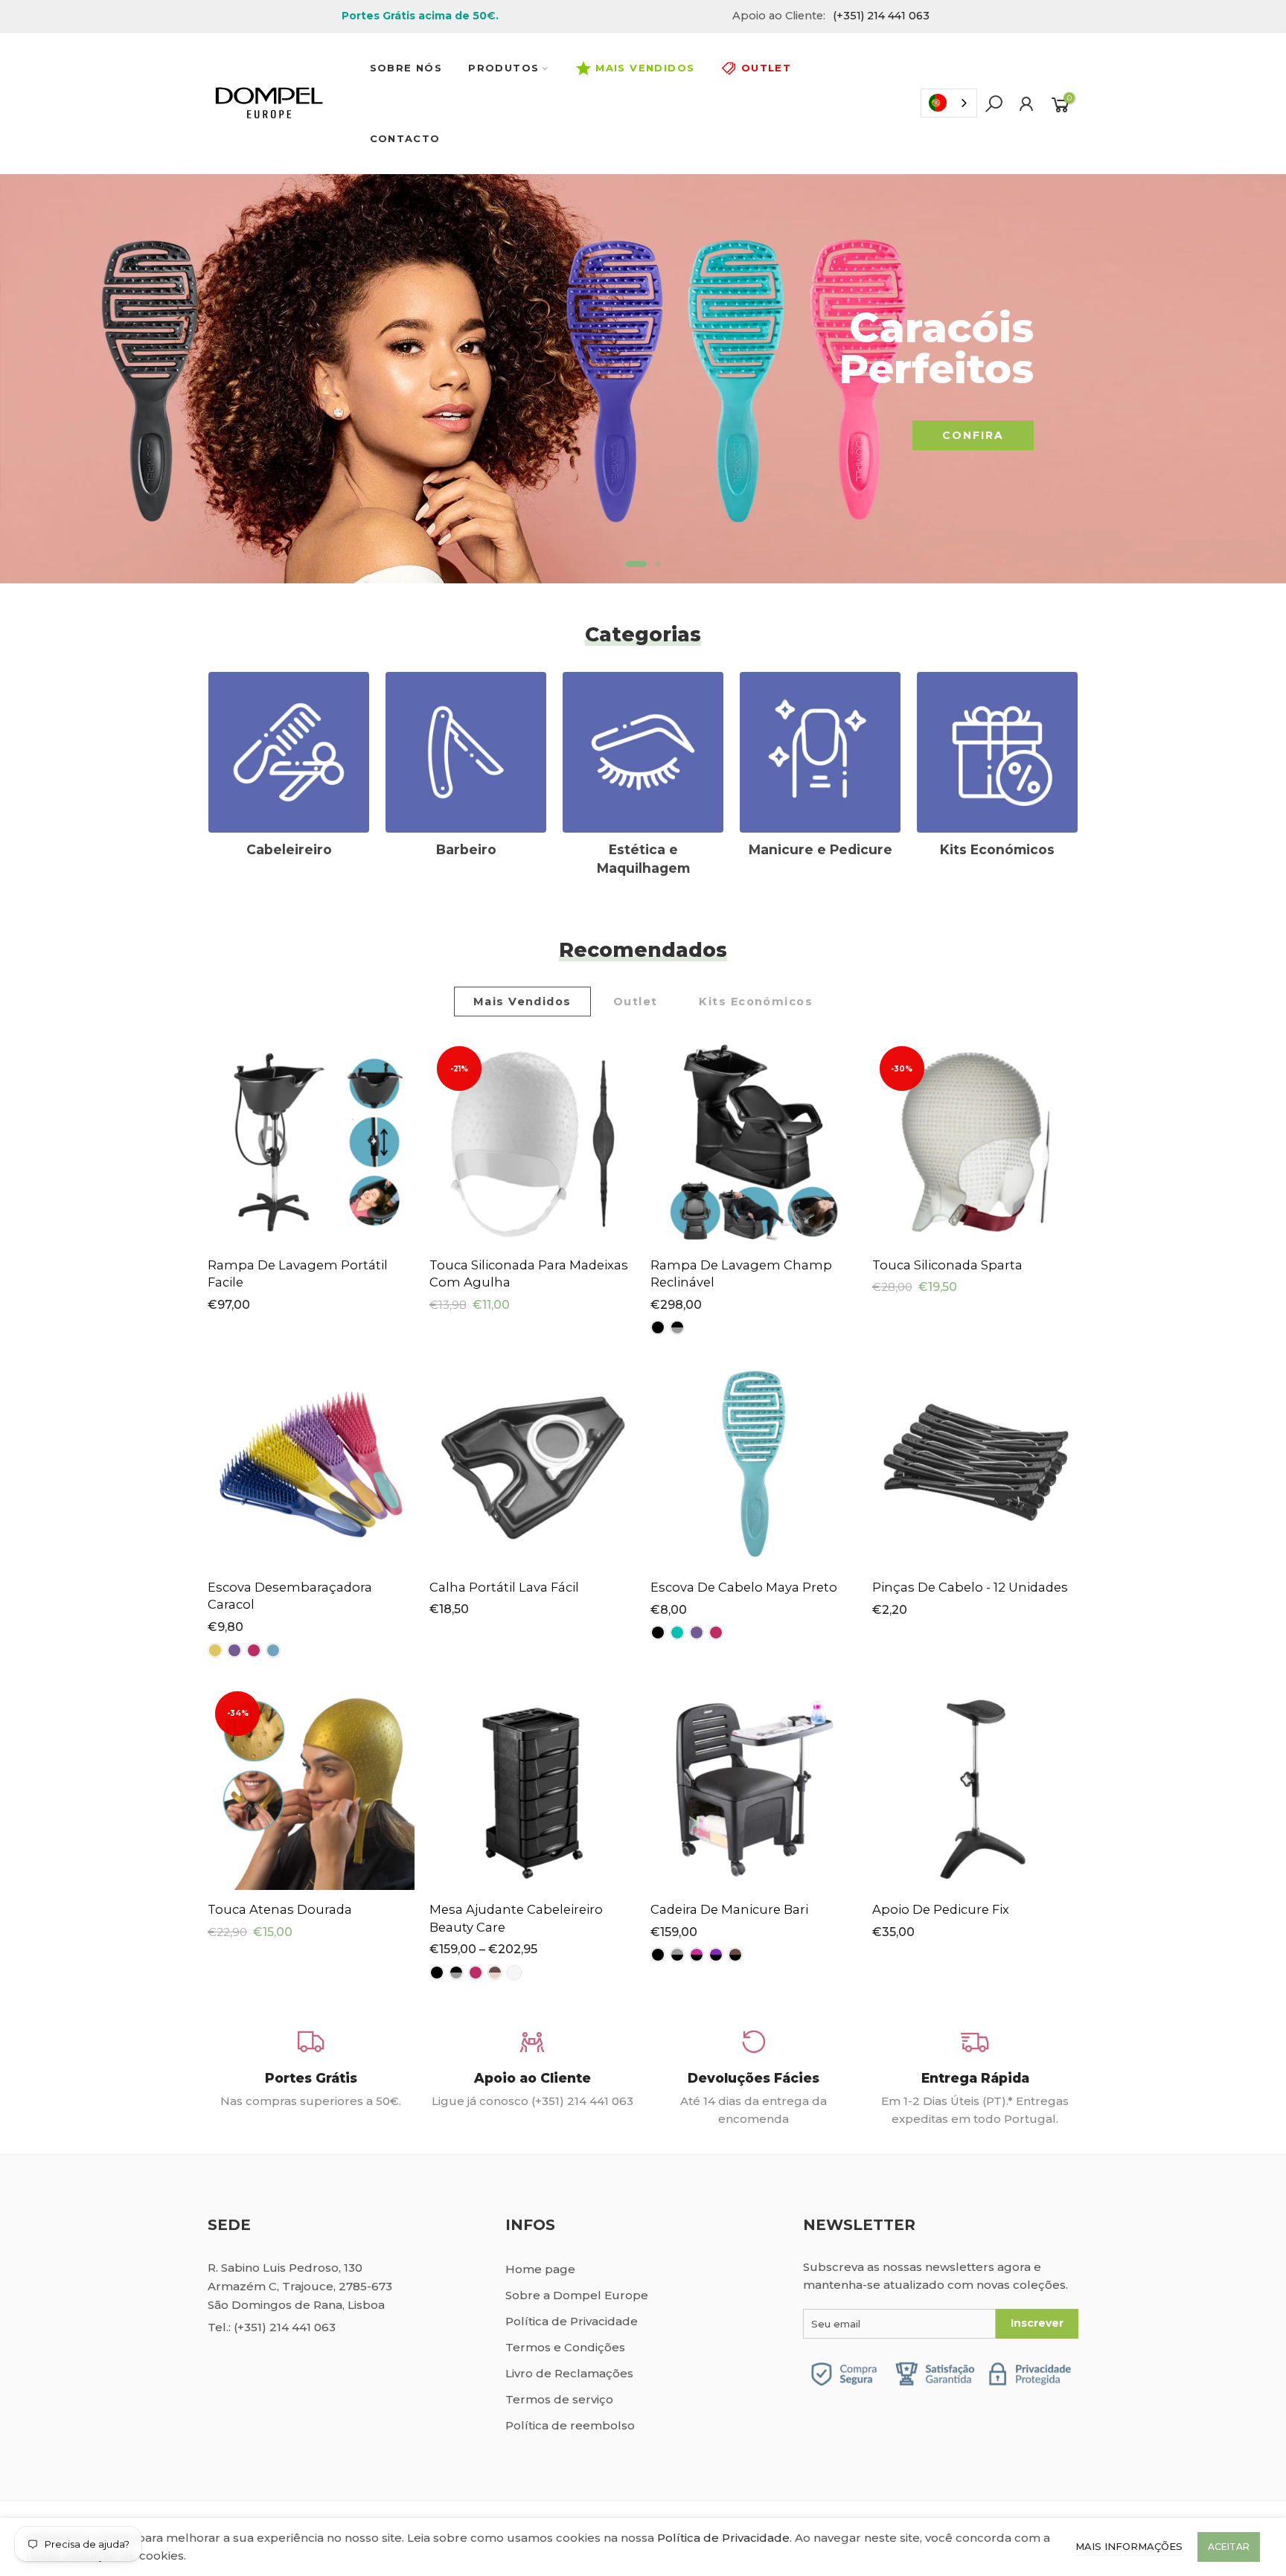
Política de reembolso (570, 2425)
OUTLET (766, 68)
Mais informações (1129, 2546)
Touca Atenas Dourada (280, 1909)
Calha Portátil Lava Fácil (504, 1587)
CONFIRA (973, 435)
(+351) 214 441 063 (285, 2327)
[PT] (949, 103)
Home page (540, 2269)
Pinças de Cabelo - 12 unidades (970, 1587)
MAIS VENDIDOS (645, 68)
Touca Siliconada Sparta (947, 1265)
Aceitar (1229, 2547)
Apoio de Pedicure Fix (941, 1909)
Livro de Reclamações (569, 2373)
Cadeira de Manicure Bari (729, 1909)
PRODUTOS (503, 68)
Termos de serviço (559, 2399)
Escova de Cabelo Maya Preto (744, 1587)
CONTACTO (405, 138)
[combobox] (949, 103)
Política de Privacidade (572, 2321)
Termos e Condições (565, 2347)
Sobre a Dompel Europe (577, 2295)
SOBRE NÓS (406, 68)
